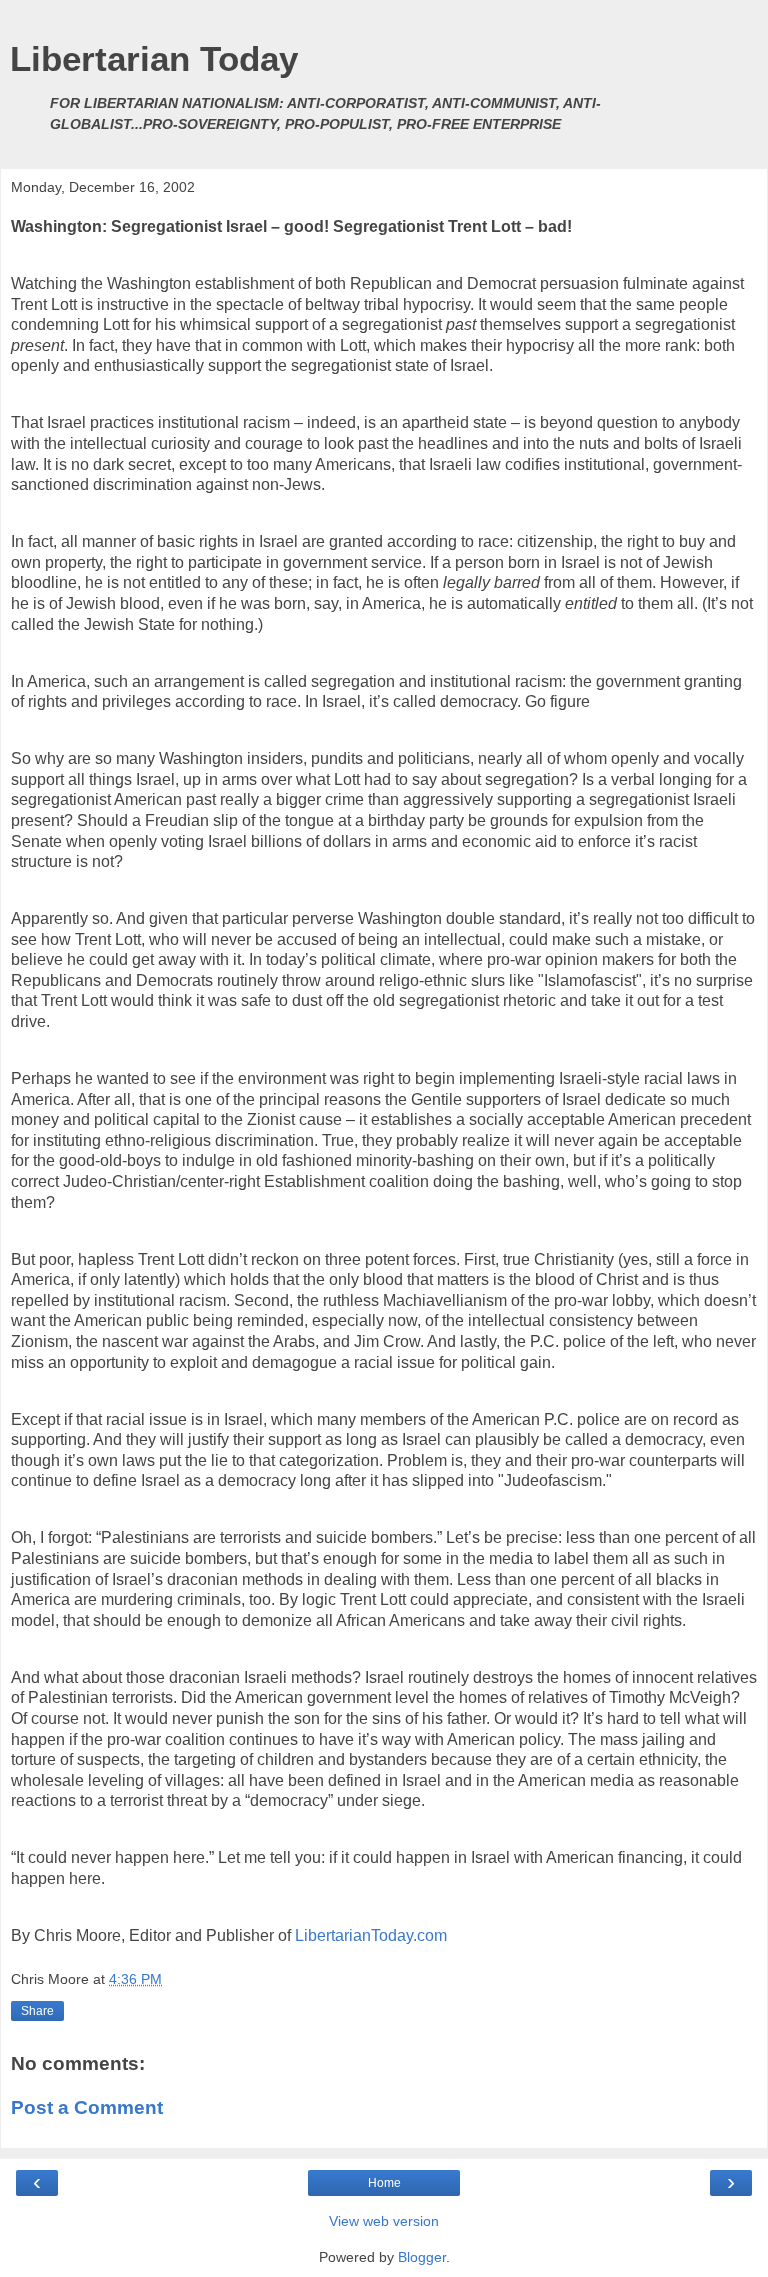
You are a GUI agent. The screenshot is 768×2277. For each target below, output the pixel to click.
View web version (384, 2221)
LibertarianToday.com (371, 1935)
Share (37, 2011)
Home (384, 2183)
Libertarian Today (154, 59)
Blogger (422, 2257)
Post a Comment (87, 2107)
